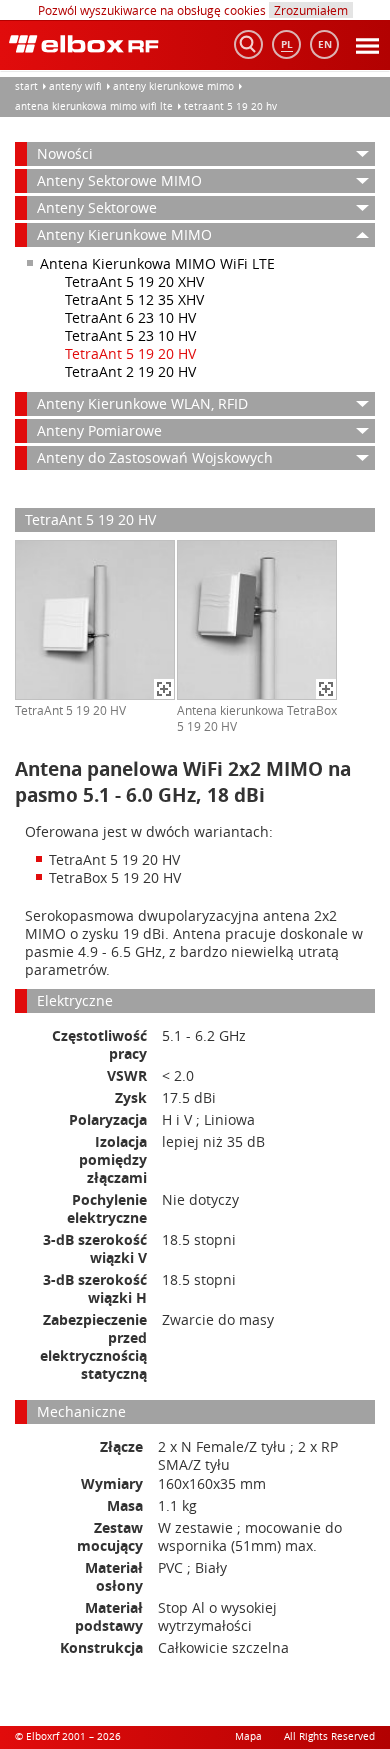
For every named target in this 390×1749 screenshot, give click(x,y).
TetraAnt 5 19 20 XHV (134, 281)
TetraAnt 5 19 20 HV (230, 106)
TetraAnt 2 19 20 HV (130, 371)
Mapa (248, 1736)
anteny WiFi (75, 86)
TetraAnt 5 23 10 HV (130, 335)
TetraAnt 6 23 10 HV (130, 317)
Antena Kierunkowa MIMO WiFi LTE (94, 106)
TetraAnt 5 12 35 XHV (134, 299)
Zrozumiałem (311, 10)
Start (26, 86)
